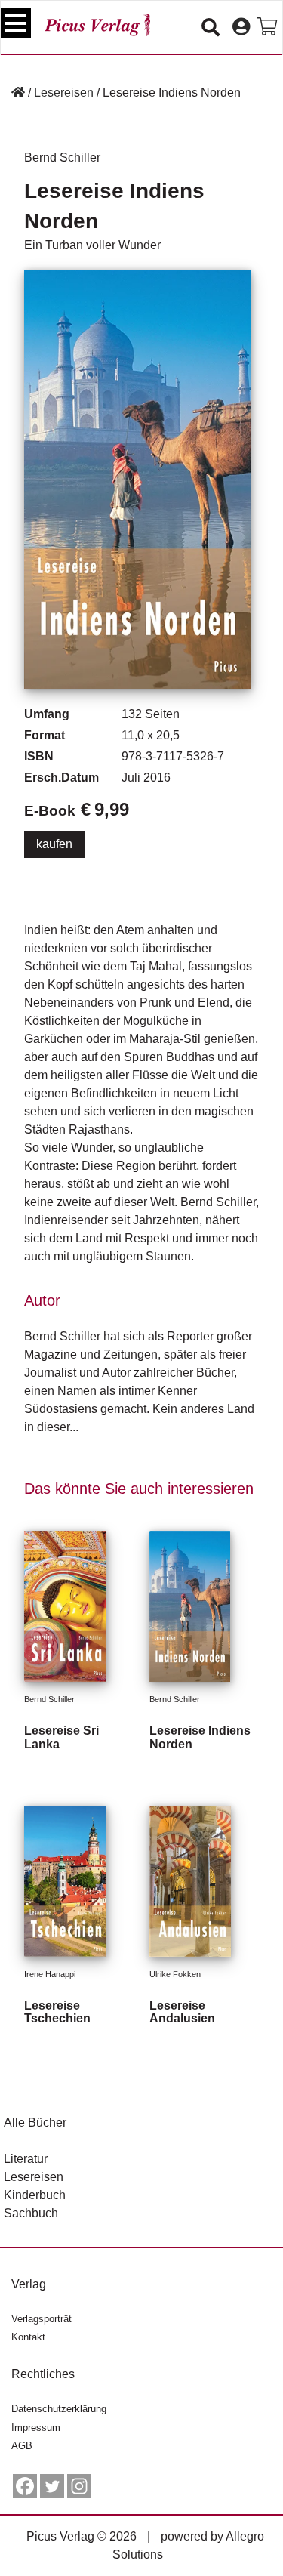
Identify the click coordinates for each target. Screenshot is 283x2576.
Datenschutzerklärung (59, 2409)
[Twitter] (52, 2486)
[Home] (18, 93)
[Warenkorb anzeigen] (267, 27)
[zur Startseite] (97, 25)
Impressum (36, 2428)
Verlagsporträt (42, 2319)
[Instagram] (79, 2486)
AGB (22, 2446)
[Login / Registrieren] (241, 27)
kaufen (54, 844)
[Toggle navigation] (16, 23)
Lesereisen (64, 93)
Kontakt (28, 2337)
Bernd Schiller (62, 157)
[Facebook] (25, 2486)
